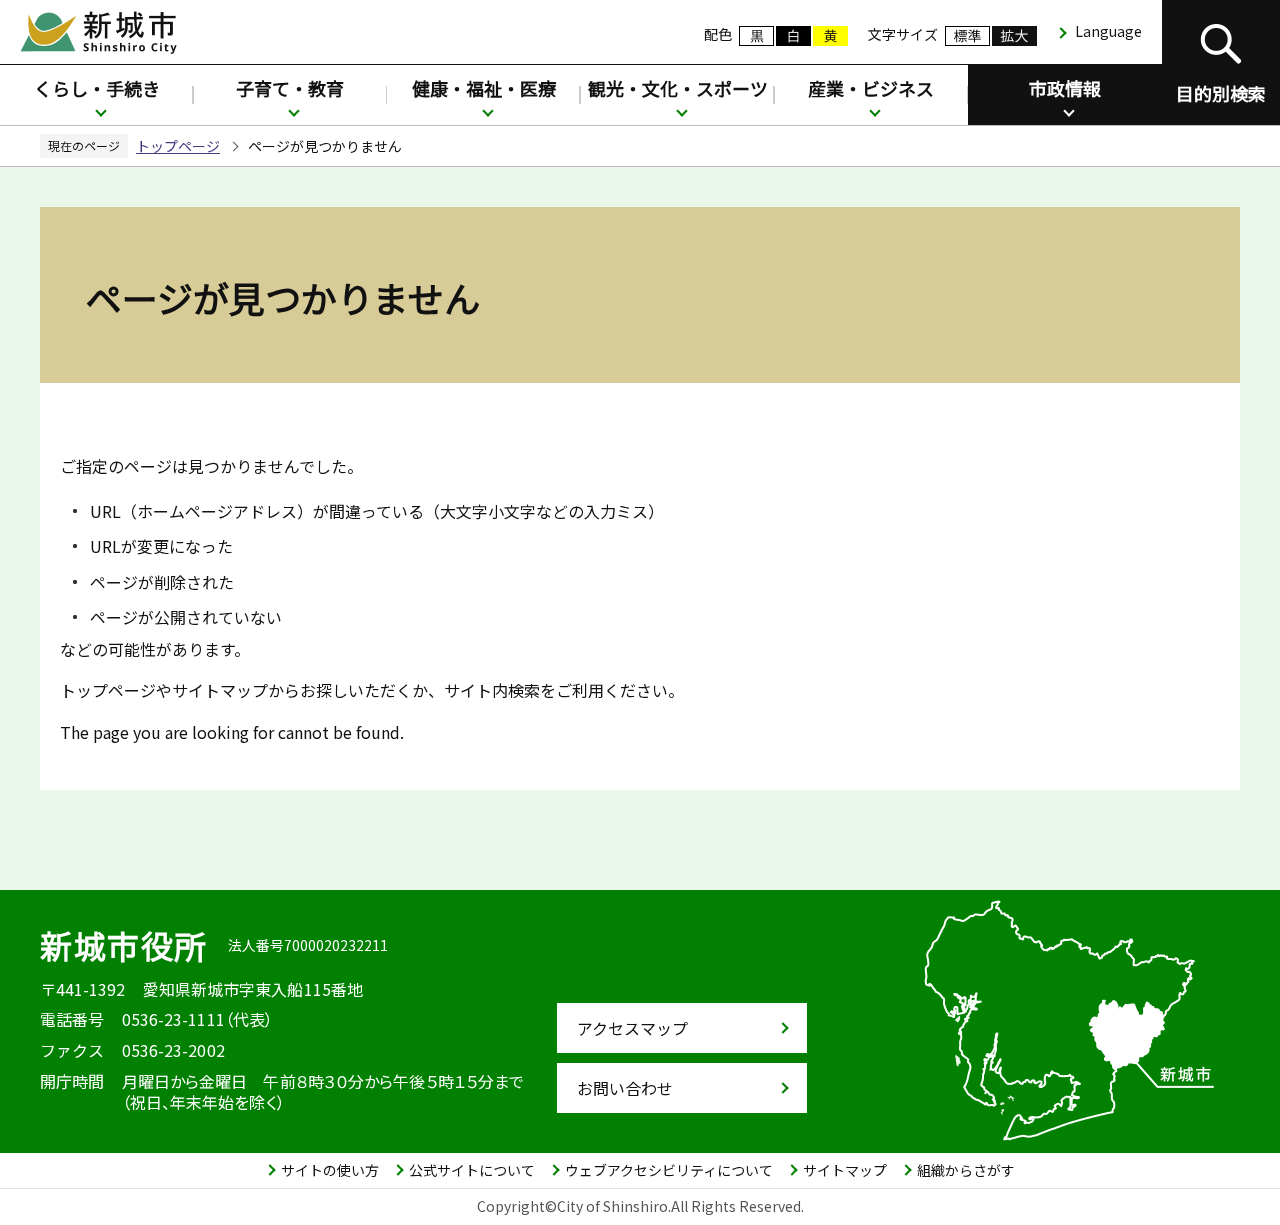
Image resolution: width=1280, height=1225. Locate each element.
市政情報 (1065, 88)
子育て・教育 (290, 88)
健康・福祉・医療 (484, 88)
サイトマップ (845, 1170)
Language (1108, 31)
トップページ (178, 146)
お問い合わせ (625, 1088)
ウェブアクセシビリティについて (669, 1170)
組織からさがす (966, 1170)
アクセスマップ (632, 1028)
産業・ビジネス (871, 88)
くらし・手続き (97, 88)
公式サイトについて (472, 1170)
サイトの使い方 (330, 1170)
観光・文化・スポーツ (678, 88)
